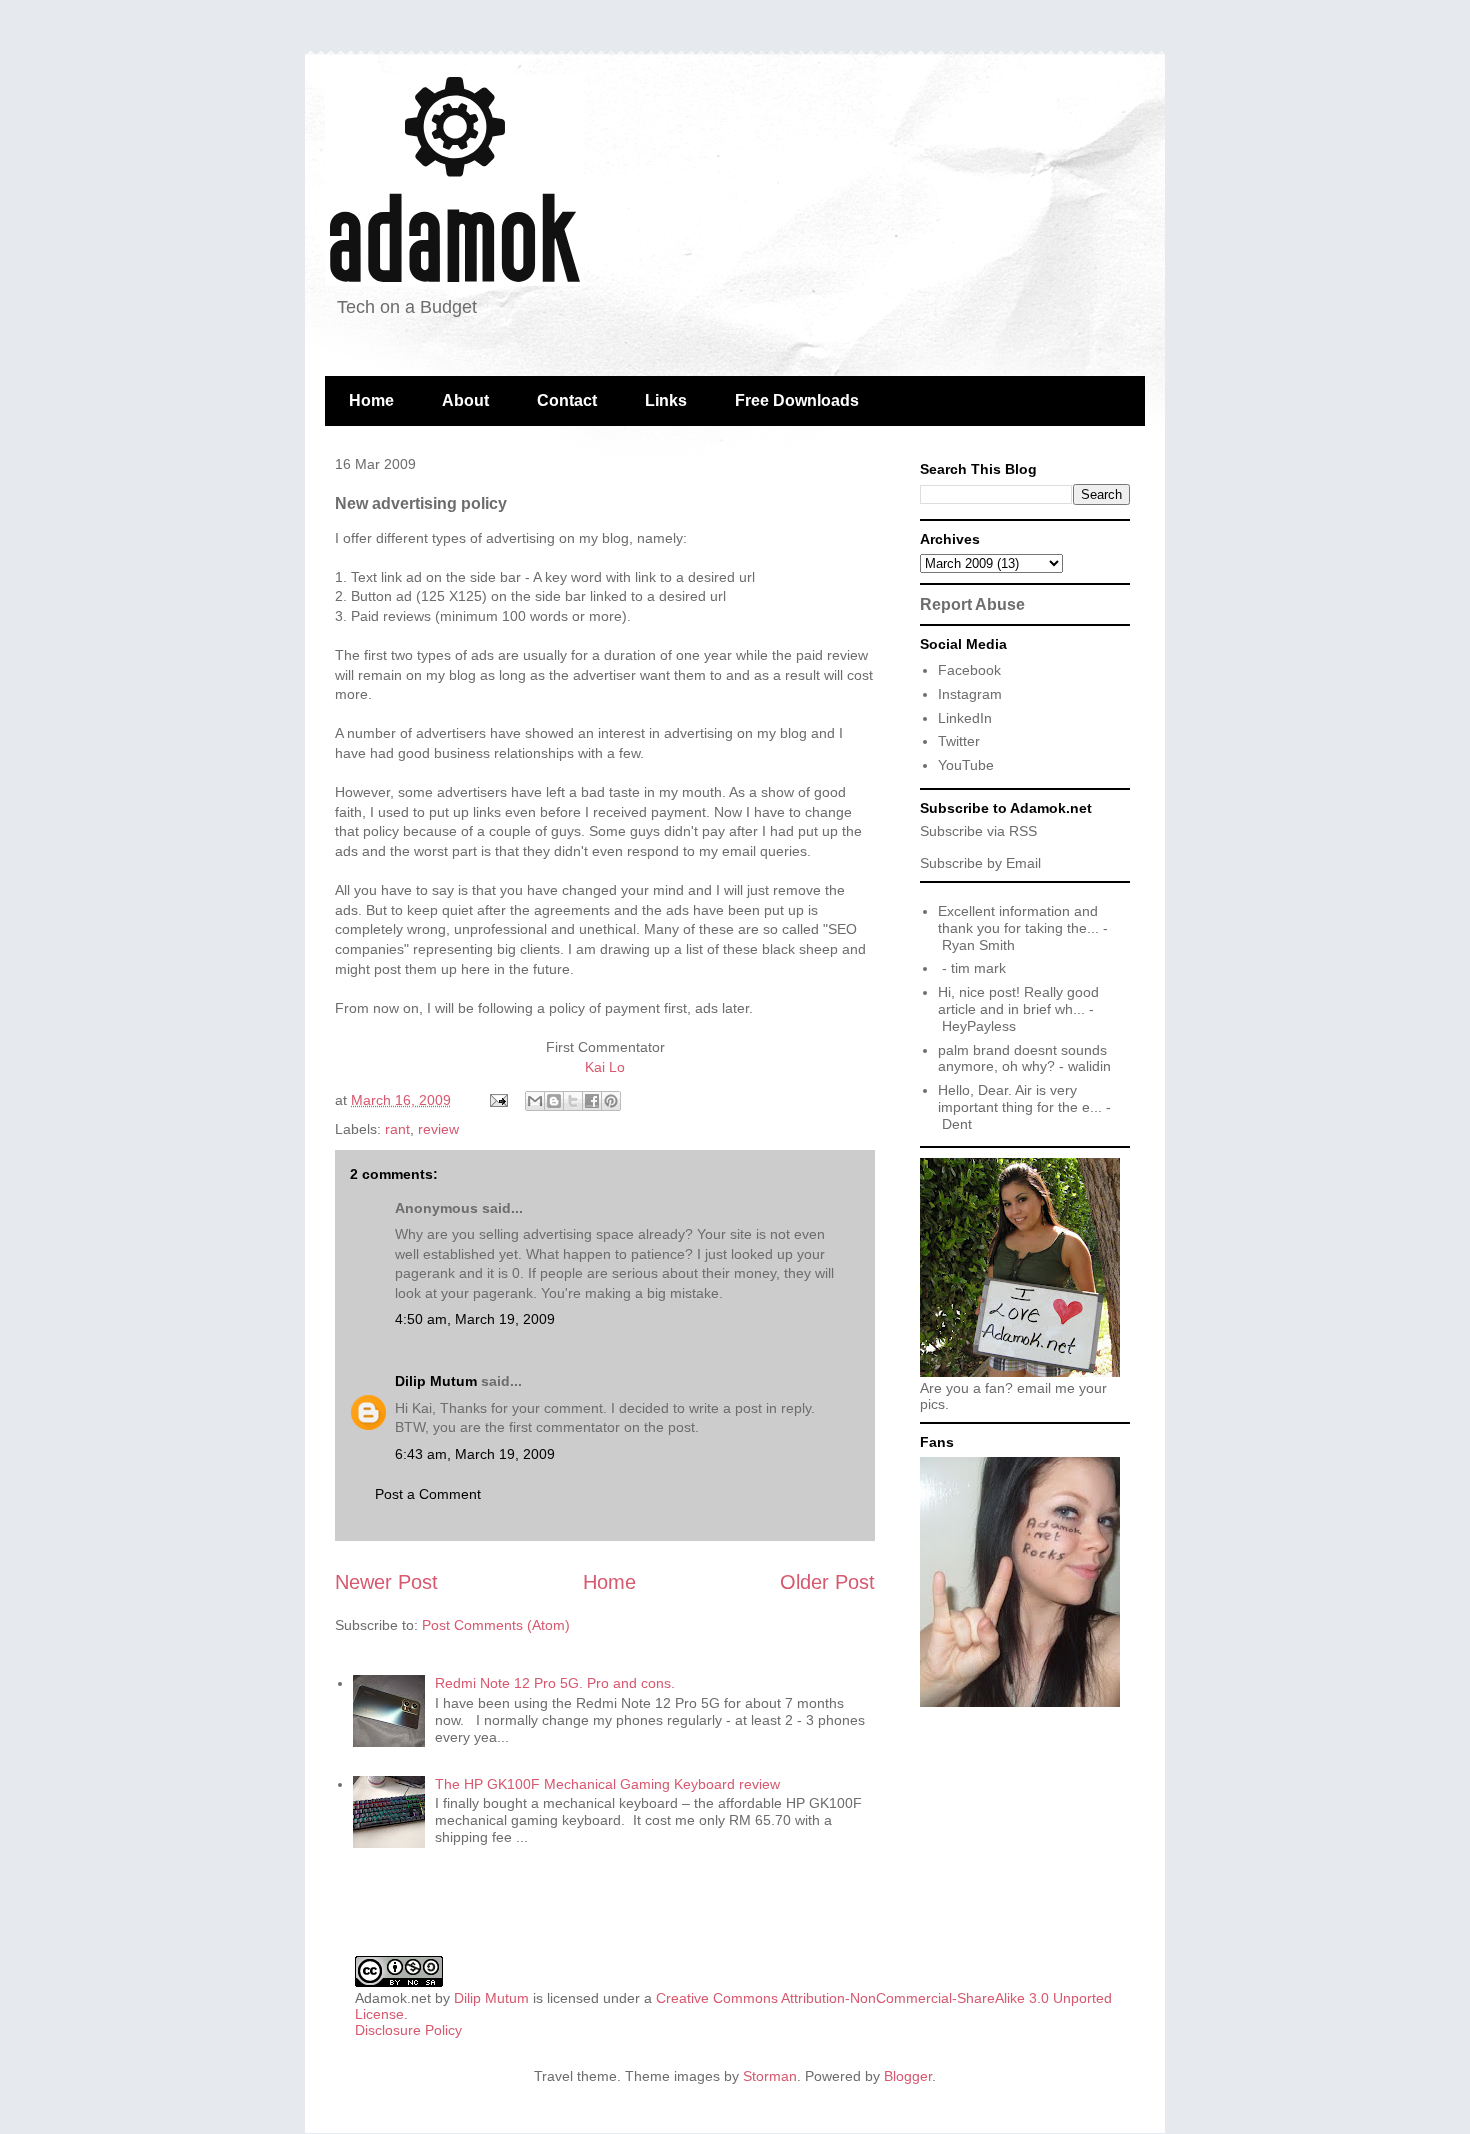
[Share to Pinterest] (611, 1101)
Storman (770, 2076)
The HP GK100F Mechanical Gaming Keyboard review (607, 1784)
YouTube (966, 765)
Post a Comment (428, 1494)
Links (666, 400)
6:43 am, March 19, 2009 (475, 1454)
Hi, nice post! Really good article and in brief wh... (1018, 1000)
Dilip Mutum (436, 1381)
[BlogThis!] (554, 1101)
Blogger (908, 2076)
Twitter (959, 741)
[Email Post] (497, 1100)
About (465, 400)
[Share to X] (573, 1101)
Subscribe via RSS (978, 831)
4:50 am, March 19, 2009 (475, 1319)
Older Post (827, 1582)
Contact (567, 400)
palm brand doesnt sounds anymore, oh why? (1022, 1058)
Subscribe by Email (980, 863)
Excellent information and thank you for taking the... (1018, 919)
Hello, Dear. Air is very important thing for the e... (1020, 1098)
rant (397, 1129)
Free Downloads (797, 400)
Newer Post (386, 1582)
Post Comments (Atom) (496, 1625)
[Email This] (535, 1101)
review (438, 1129)
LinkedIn (965, 718)
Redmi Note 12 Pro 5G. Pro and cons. (555, 1683)
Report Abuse (972, 604)
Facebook (969, 670)
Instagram (970, 694)
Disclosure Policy (408, 2030)
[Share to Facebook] (592, 1101)
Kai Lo (605, 1067)
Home (371, 400)
